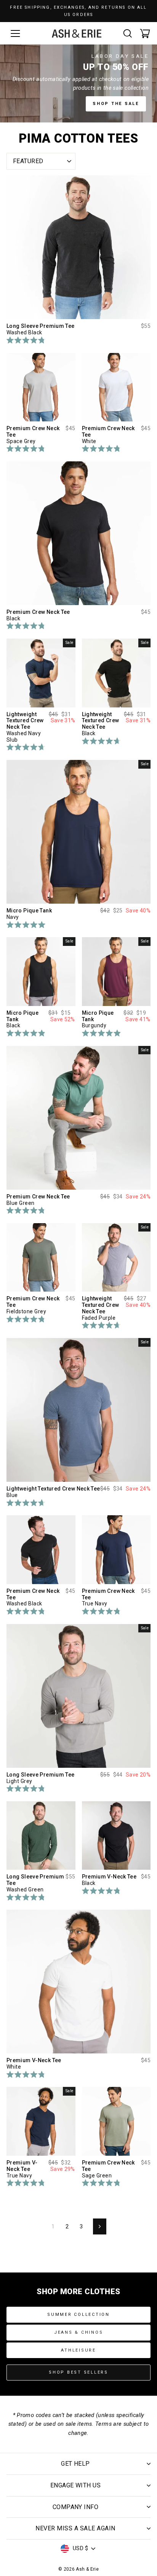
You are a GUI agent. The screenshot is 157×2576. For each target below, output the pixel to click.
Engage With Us (76, 2485)
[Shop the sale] (78, 83)
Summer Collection (78, 2315)
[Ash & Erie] (77, 33)
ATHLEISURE (78, 2350)
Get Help (75, 2464)
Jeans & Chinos (79, 2332)
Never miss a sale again (75, 2528)
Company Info (76, 2507)
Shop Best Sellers (78, 2372)
